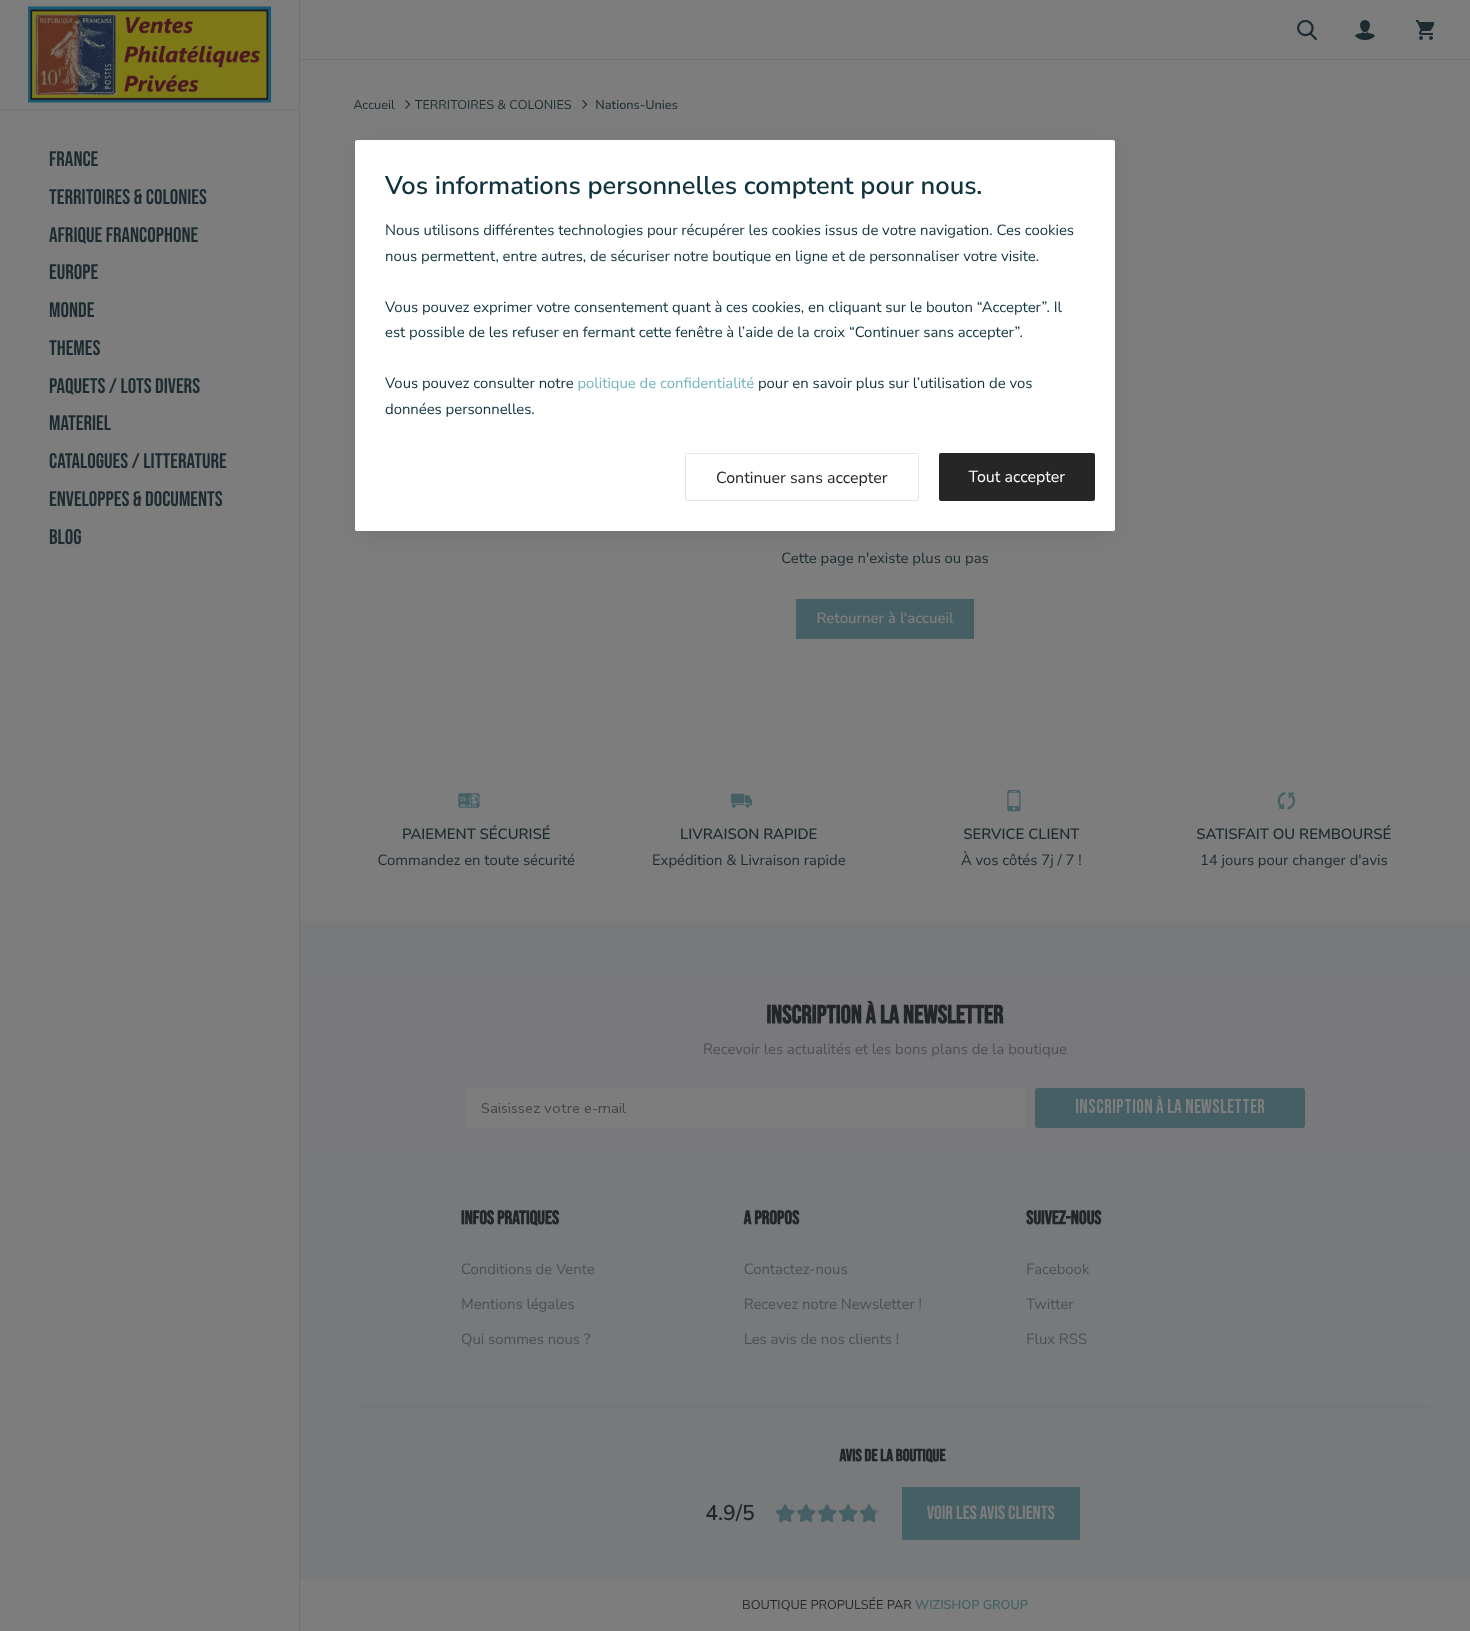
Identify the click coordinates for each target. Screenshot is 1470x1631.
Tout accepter (1017, 477)
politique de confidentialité (665, 384)
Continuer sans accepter (802, 478)
